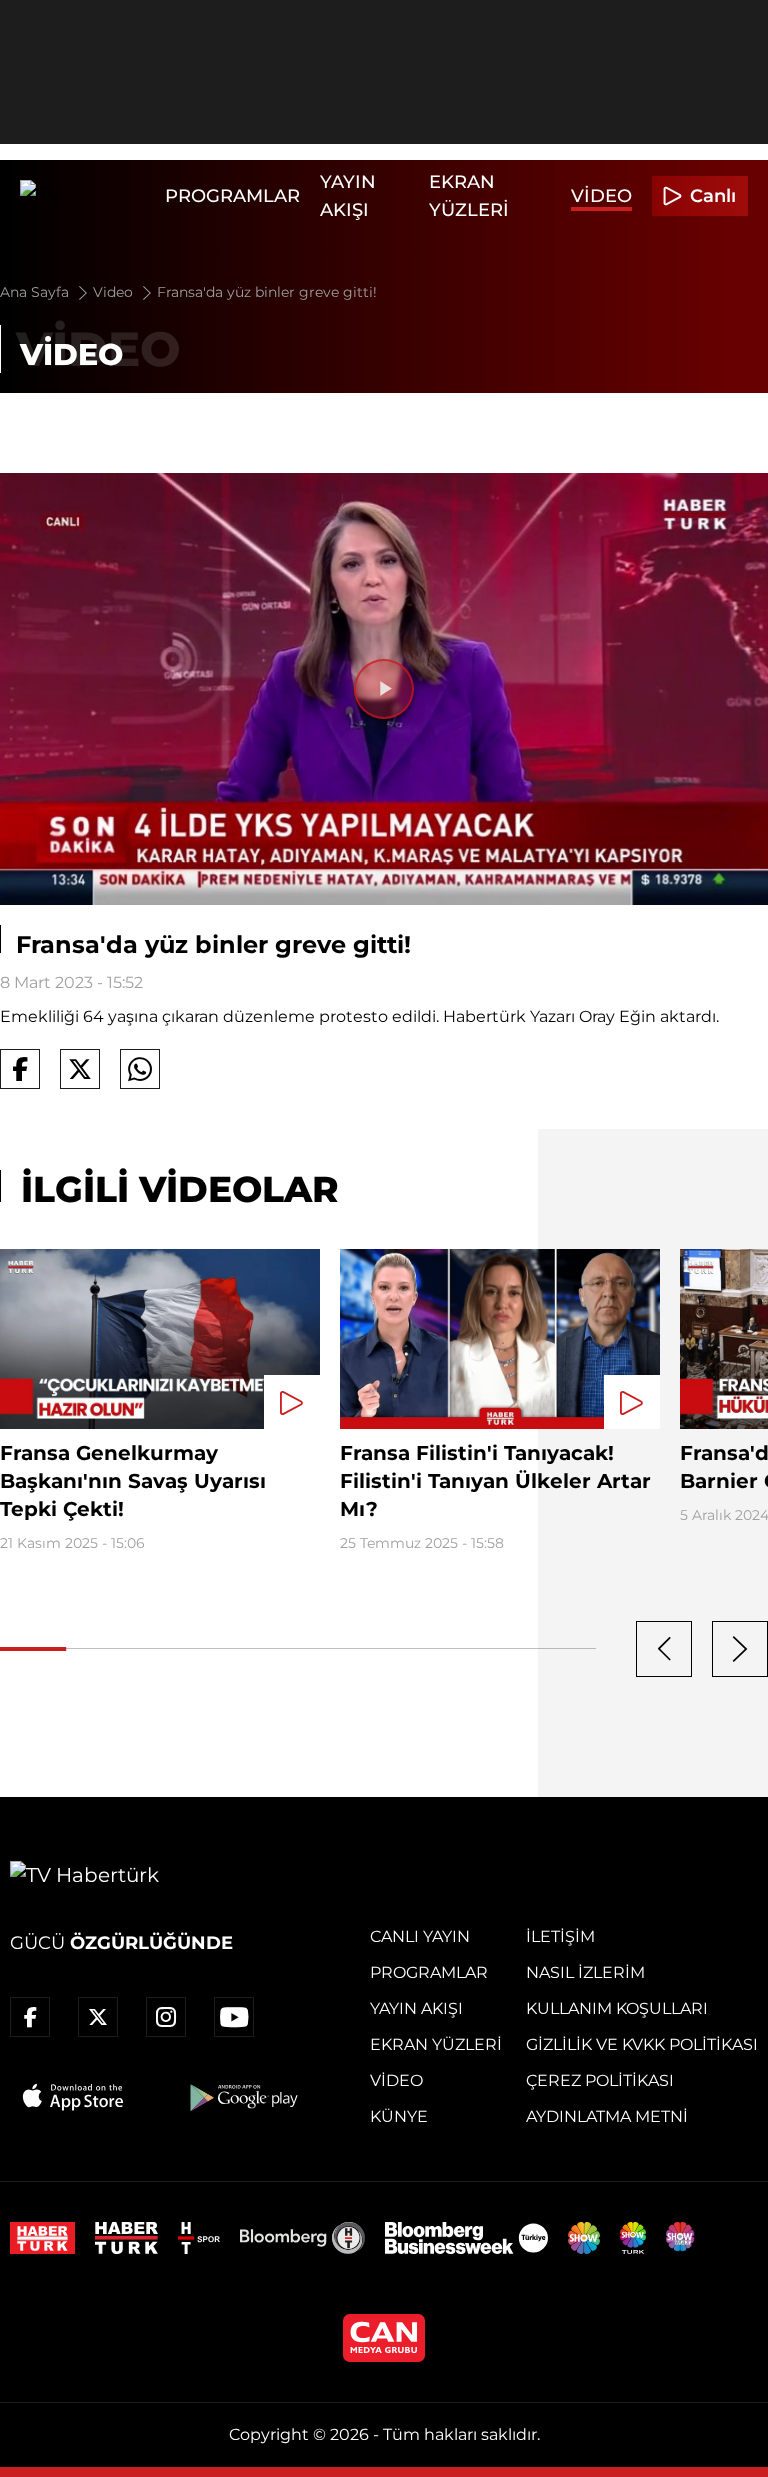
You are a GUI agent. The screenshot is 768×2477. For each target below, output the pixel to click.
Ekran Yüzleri (436, 2044)
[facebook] (30, 2017)
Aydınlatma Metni (607, 2116)
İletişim (560, 1936)
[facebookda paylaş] (20, 1069)
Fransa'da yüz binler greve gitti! (267, 292)
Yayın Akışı (416, 2008)
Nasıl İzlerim (585, 1972)
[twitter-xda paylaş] (80, 1069)
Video (601, 196)
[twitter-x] (98, 2017)
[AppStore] (74, 2097)
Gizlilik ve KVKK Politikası (642, 2044)
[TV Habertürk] (87, 196)
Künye (399, 2116)
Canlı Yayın (420, 1936)
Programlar (232, 196)
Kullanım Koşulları (617, 2008)
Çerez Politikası (600, 2080)
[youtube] (234, 2017)
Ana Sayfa (36, 292)
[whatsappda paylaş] (140, 1069)
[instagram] (166, 2017)
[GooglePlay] (242, 2097)
